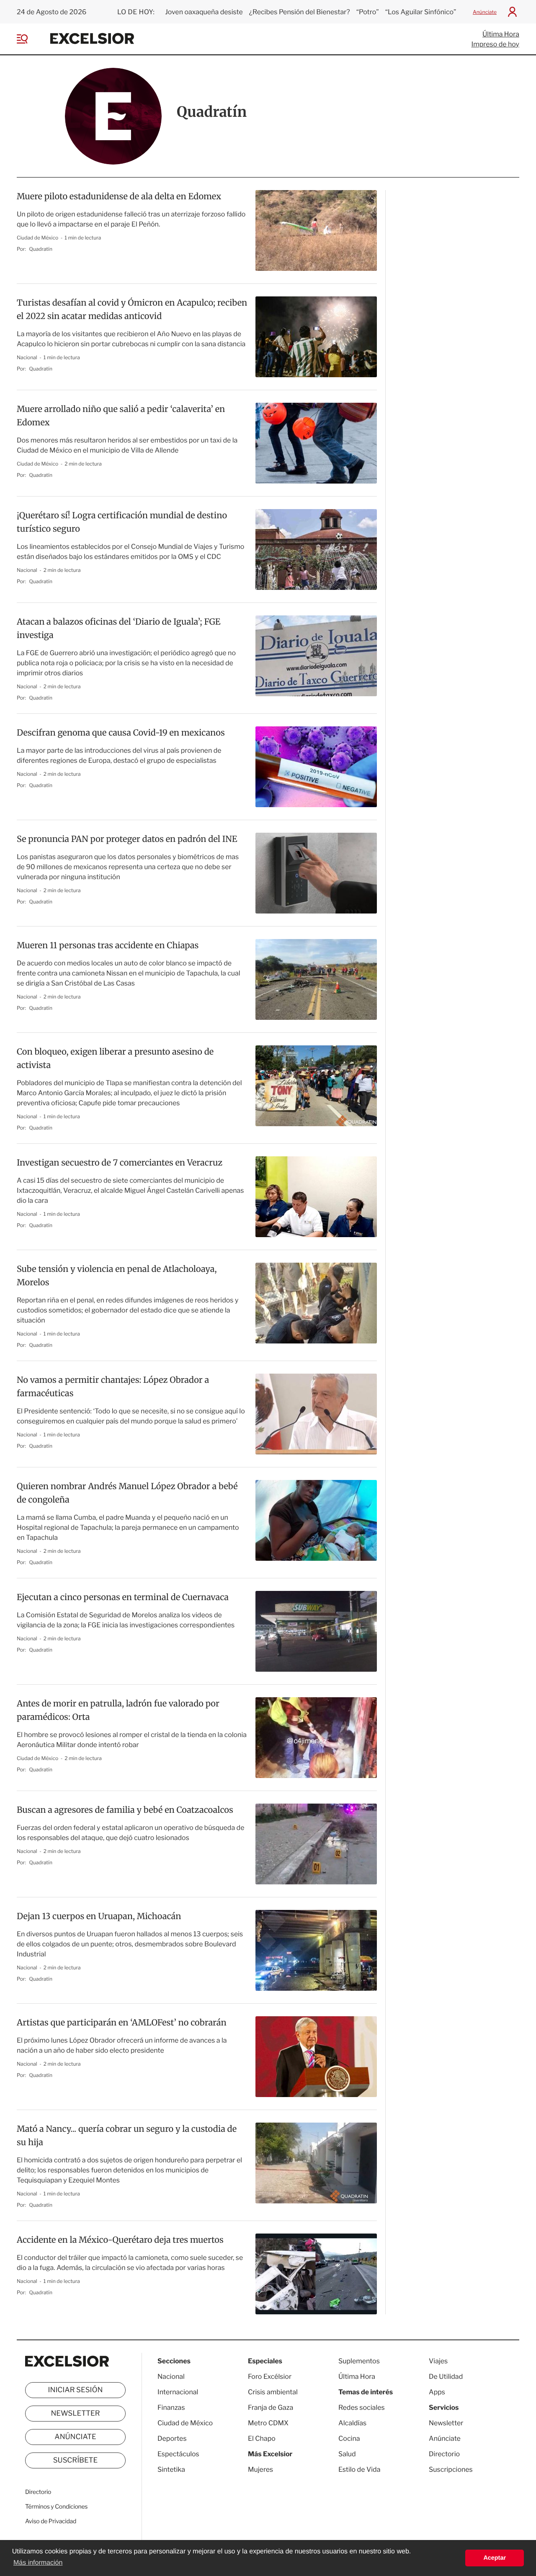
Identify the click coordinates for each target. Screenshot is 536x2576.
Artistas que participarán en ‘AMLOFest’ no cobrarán (122, 2023)
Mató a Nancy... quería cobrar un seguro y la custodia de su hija (127, 2136)
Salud (347, 2454)
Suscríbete (76, 2460)
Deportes (172, 2438)
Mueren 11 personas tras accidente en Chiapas (108, 946)
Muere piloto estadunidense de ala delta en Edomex (119, 197)
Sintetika (171, 2469)
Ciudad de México (38, 238)
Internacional (178, 2392)
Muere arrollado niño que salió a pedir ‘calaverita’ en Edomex (121, 416)
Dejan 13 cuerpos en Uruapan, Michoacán (99, 1916)
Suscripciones (451, 2469)
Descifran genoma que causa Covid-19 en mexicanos (121, 733)
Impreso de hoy (495, 44)
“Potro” (368, 12)
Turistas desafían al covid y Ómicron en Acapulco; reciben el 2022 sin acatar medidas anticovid (132, 310)
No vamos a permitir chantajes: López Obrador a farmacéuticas (113, 1387)
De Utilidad (446, 2377)
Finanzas (171, 2407)
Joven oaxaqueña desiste (204, 12)
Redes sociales (362, 2407)
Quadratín (41, 249)
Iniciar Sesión (76, 2390)
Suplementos (359, 2361)
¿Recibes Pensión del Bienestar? (300, 12)
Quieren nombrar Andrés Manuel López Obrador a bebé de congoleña (127, 1493)
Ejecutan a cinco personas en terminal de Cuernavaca (123, 1597)
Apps (437, 2392)
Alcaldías (352, 2423)
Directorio (38, 2492)
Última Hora (501, 34)
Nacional (27, 357)
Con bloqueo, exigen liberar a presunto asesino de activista (115, 1059)
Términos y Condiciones (56, 2507)
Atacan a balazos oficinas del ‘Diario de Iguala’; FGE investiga (119, 629)
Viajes (438, 2361)
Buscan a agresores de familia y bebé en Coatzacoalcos (125, 1810)
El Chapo (262, 2438)
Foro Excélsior (270, 2377)
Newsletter (75, 2414)
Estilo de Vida (359, 2469)
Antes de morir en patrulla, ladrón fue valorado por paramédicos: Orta (118, 1710)
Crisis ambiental (273, 2392)
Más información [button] (38, 2563)
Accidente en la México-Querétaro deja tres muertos (120, 2240)
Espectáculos (178, 2454)
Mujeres (260, 2469)
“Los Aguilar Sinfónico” (421, 12)
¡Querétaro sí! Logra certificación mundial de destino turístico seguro (122, 522)
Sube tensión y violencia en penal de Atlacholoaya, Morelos (117, 1276)
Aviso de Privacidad (51, 2521)
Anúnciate (485, 12)
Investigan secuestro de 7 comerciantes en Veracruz (120, 1163)
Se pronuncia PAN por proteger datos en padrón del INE (127, 839)
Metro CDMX (268, 2423)
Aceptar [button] (495, 2558)
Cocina (349, 2438)
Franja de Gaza (271, 2407)
